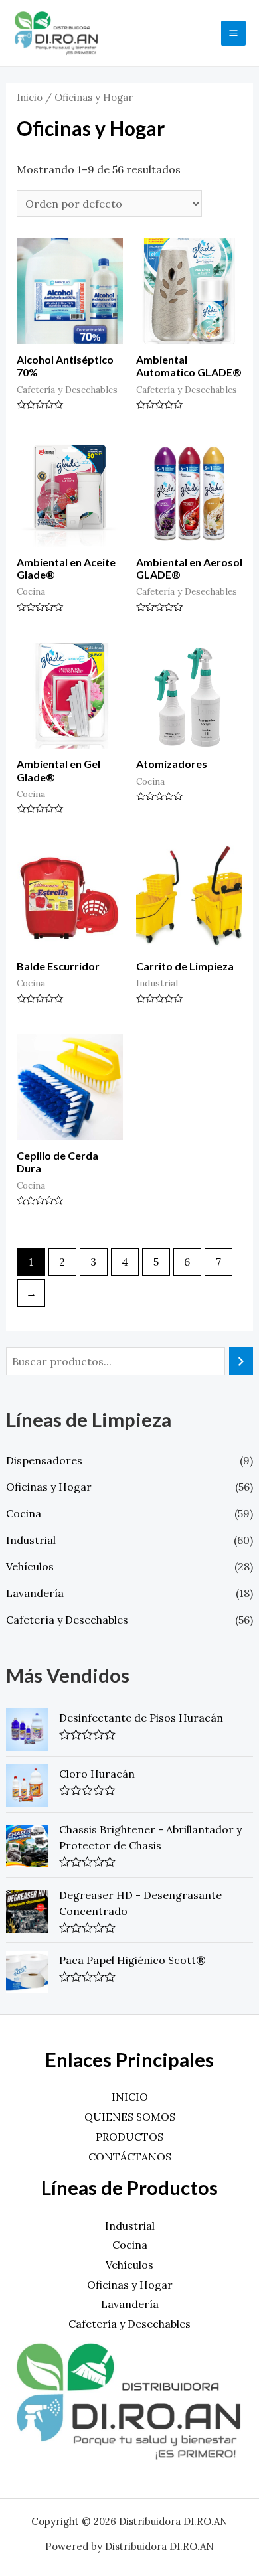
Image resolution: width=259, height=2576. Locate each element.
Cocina (24, 1513)
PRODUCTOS (129, 2137)
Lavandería (35, 1593)
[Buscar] (241, 1362)
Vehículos (30, 1566)
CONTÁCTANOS (130, 2157)
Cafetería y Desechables (67, 1620)
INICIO (130, 2097)
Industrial (31, 1540)
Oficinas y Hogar (49, 1487)
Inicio (30, 97)
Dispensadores (44, 1460)
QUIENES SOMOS (130, 2117)
